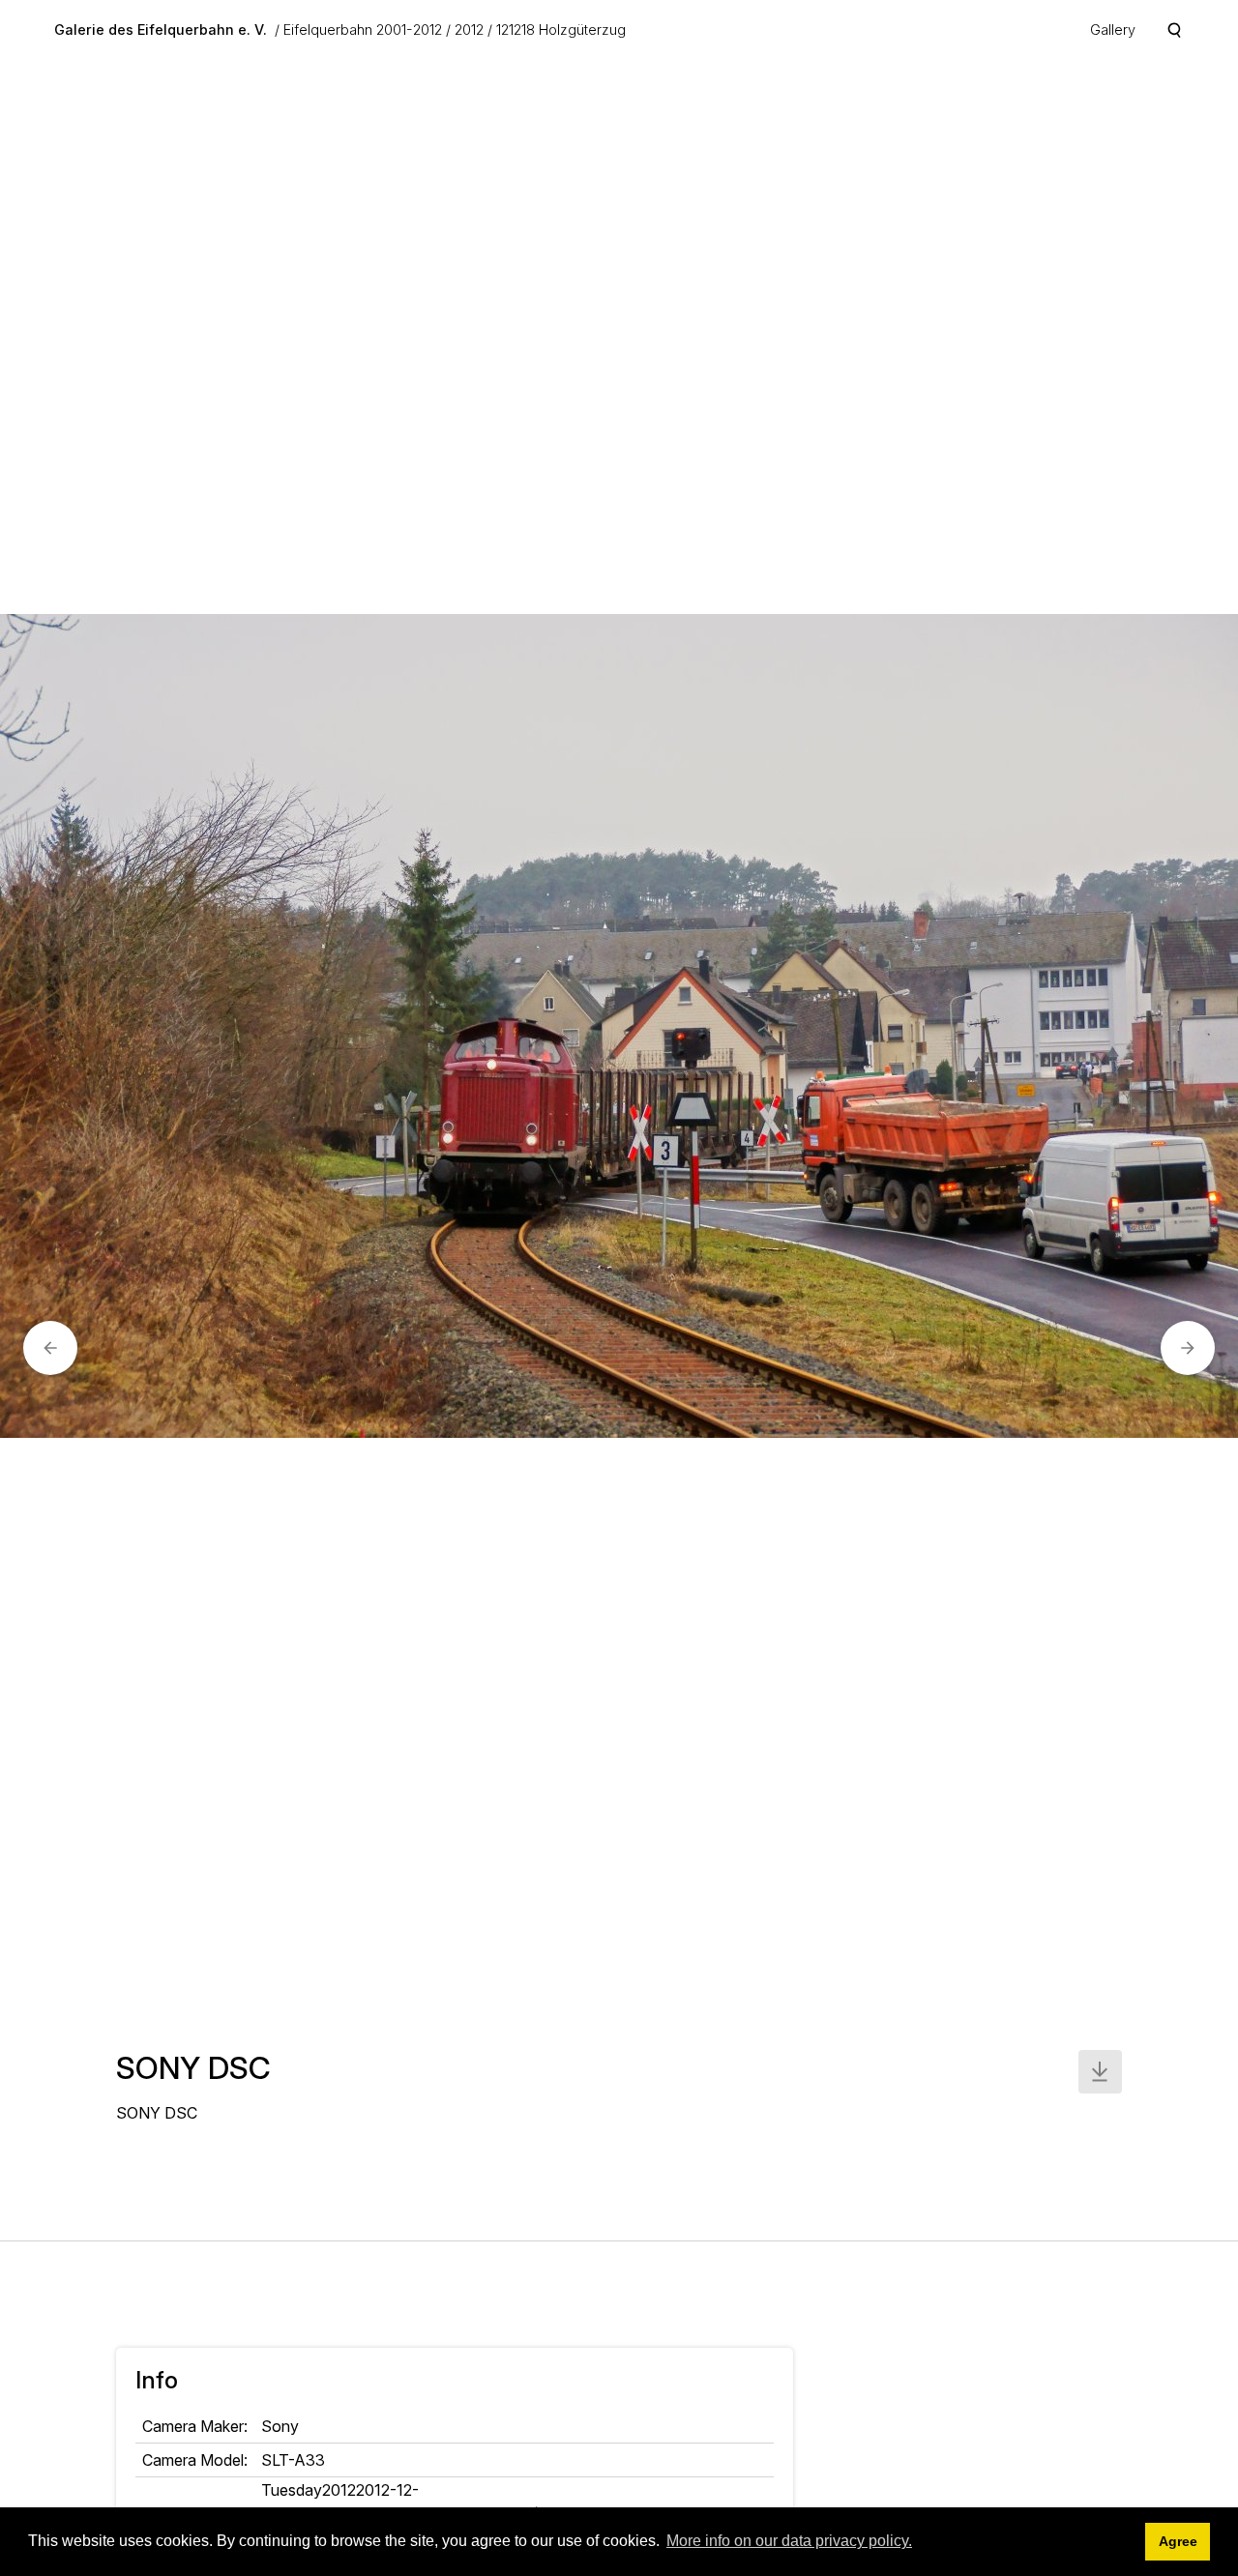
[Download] (1100, 2072)
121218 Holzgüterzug (561, 29)
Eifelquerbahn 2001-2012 (363, 29)
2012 (469, 29)
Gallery (1113, 29)
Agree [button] (1178, 2541)
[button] (50, 1348)
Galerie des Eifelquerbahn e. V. (161, 29)
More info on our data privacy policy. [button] (789, 2541)
